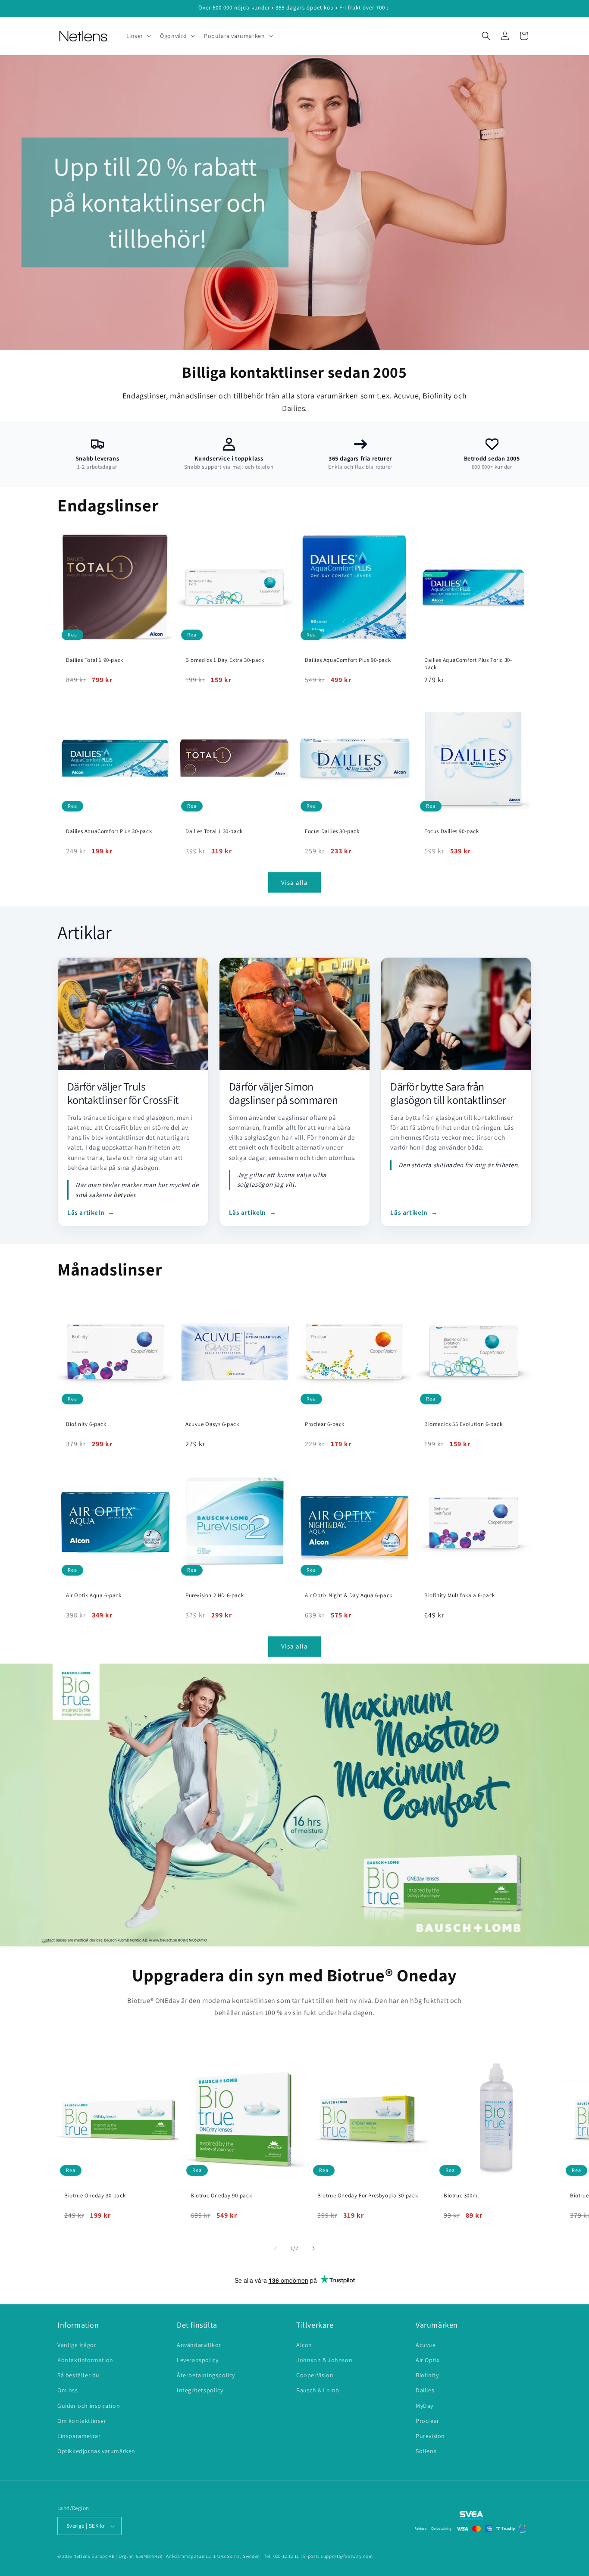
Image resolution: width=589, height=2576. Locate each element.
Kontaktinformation (85, 2360)
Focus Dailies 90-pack (452, 831)
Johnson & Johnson (324, 2360)
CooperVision (315, 2375)
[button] (138, 36)
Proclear (428, 2421)
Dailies (425, 2390)
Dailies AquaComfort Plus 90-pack (348, 660)
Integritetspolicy (200, 2390)
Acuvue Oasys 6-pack (212, 1424)
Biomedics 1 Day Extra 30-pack (225, 660)
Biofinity (427, 2375)
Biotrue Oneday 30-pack (95, 2196)
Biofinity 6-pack (86, 1424)
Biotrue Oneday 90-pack (221, 2196)
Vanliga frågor (77, 2345)
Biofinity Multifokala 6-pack (460, 1595)
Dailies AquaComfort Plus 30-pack (109, 831)
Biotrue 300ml (461, 2196)
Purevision (430, 2436)
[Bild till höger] (313, 2248)
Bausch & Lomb (318, 2390)
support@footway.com (347, 2556)
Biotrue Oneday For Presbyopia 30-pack (368, 2196)
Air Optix (428, 2360)
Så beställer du (78, 2375)
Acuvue (426, 2345)
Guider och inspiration (89, 2406)
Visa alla (294, 882)
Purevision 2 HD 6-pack (215, 1595)
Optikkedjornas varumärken (96, 2451)
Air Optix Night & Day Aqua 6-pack (349, 1595)
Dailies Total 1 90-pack (95, 660)
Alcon (304, 2345)
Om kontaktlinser (82, 2421)
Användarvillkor (199, 2345)
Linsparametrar (79, 2436)
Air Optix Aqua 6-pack (94, 1595)
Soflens (426, 2451)
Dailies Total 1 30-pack (214, 831)
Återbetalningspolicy (206, 2375)
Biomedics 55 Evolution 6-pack (463, 1424)
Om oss (68, 2390)
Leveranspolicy (197, 2360)
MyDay (425, 2406)
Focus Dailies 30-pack (332, 831)
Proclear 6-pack (325, 1424)
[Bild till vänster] (276, 2248)
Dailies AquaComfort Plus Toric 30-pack (468, 664)
